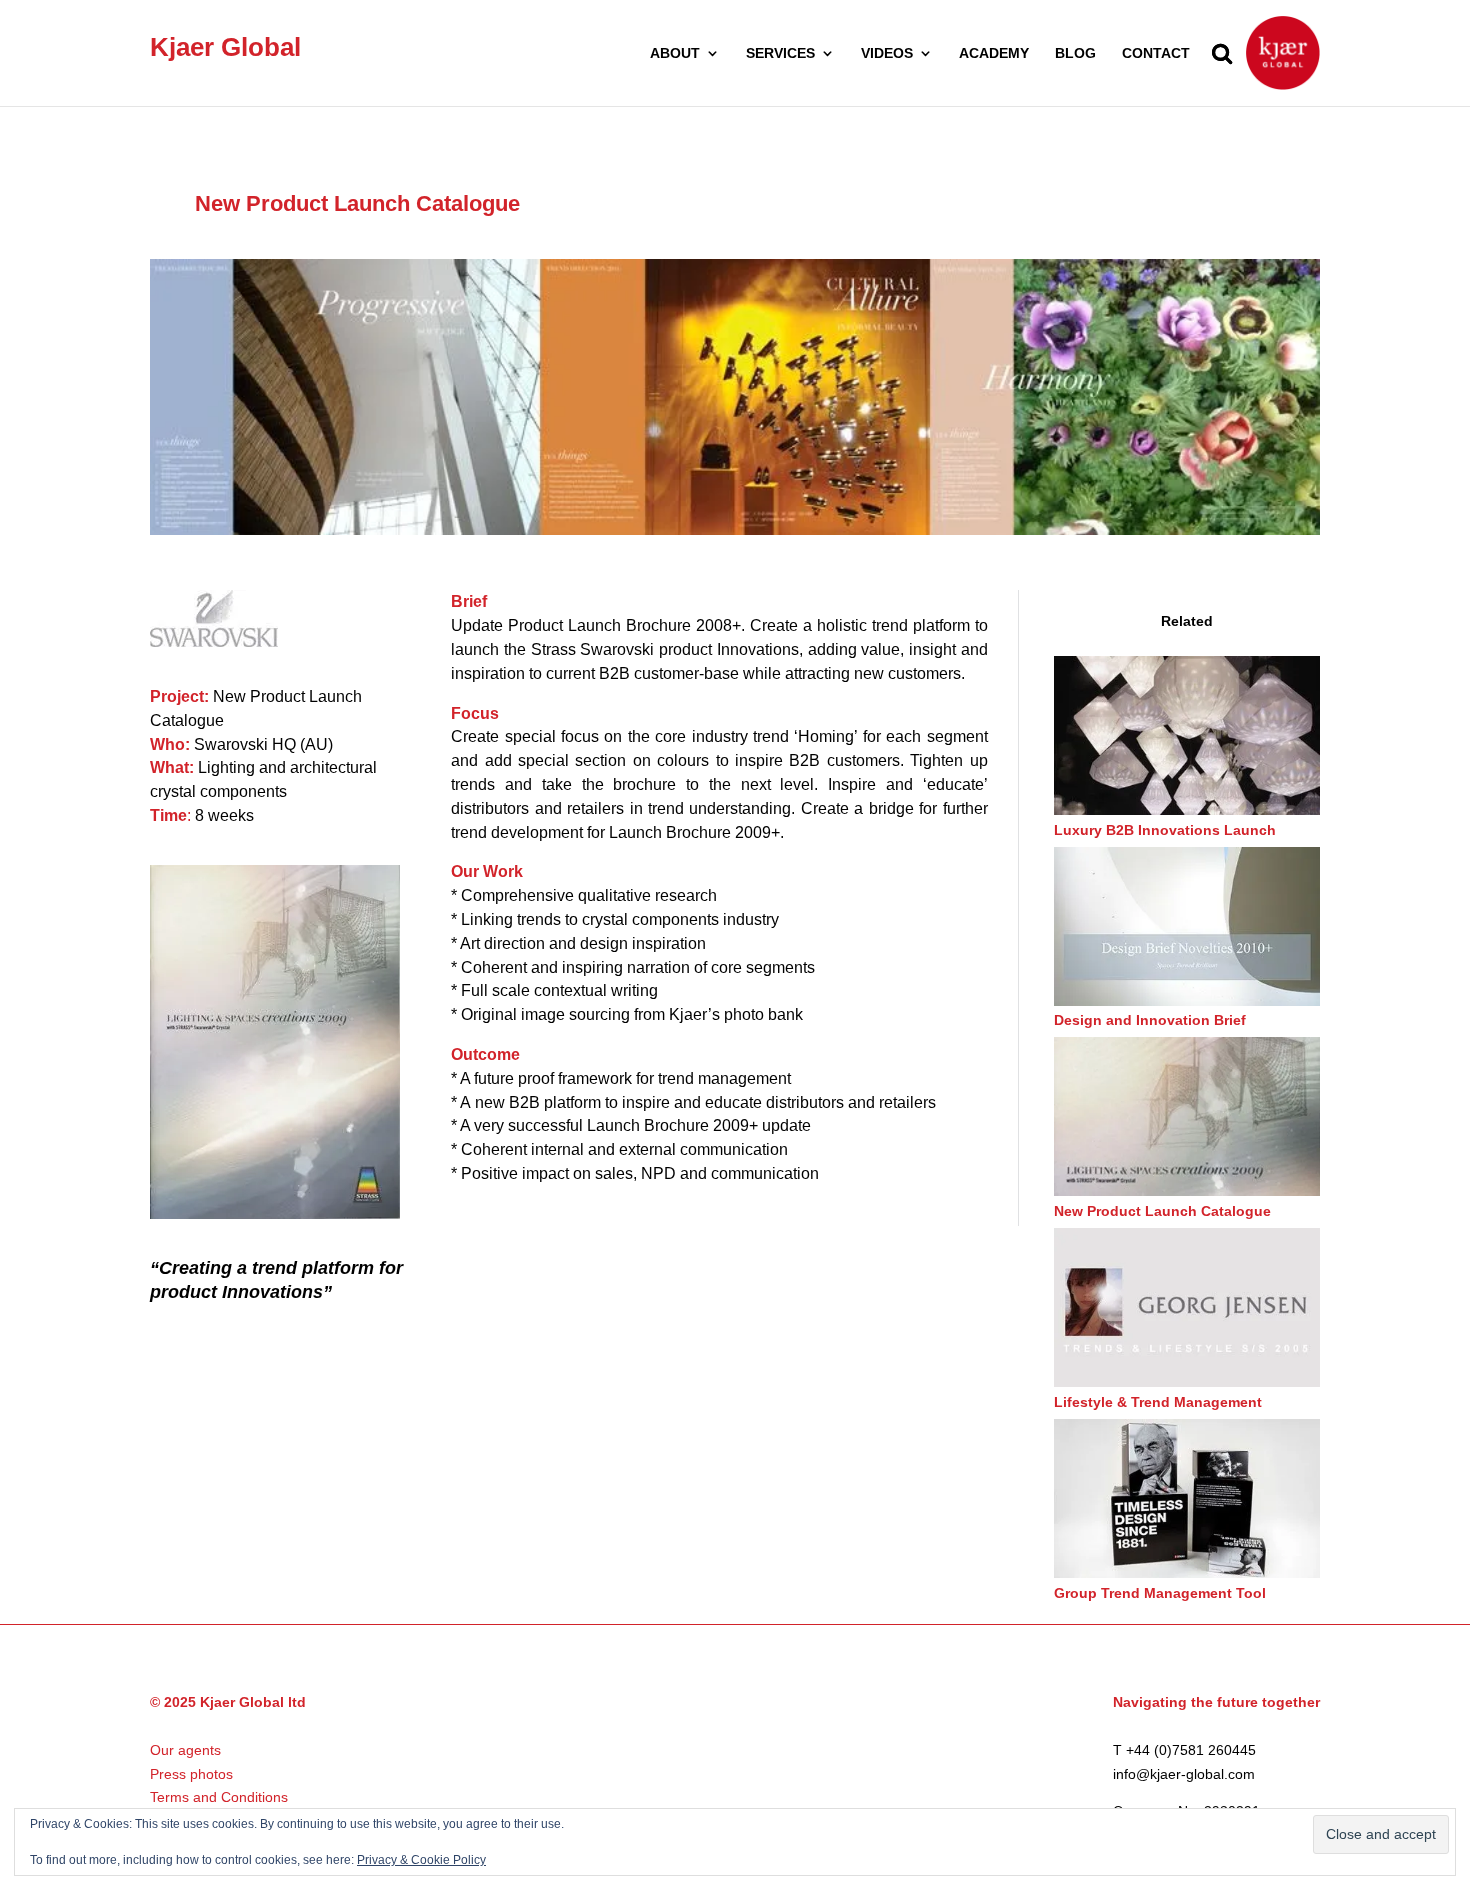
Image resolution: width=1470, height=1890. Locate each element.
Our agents (185, 1750)
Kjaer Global (225, 47)
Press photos (191, 1774)
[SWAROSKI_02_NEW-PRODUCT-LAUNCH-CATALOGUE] (735, 530)
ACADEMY (994, 53)
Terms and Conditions (219, 1797)
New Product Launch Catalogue (1162, 1211)
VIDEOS (887, 53)
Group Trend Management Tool (1160, 1593)
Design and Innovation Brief (1150, 1020)
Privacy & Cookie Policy (421, 1860)
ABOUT (675, 53)
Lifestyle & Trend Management (1158, 1402)
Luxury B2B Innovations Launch (1165, 830)
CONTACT (1156, 53)
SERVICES (780, 53)
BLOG (1075, 53)
